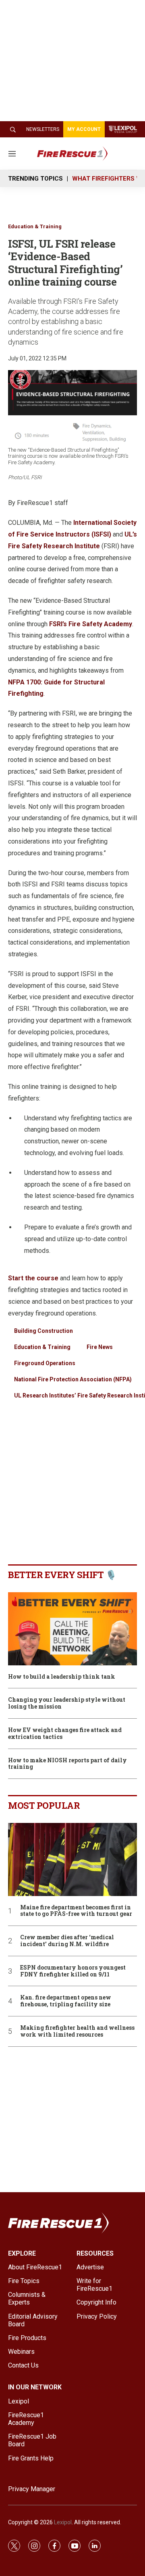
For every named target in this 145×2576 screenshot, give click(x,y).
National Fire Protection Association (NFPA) (73, 1379)
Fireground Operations (45, 1363)
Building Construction (43, 1331)
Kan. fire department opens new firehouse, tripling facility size (66, 2001)
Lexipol (63, 2522)
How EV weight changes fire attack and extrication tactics (65, 1734)
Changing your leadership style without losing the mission (67, 1703)
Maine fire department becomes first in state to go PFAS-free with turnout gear (76, 1911)
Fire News (100, 1347)
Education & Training (35, 226)
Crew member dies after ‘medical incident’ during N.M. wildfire (67, 1941)
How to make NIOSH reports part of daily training (67, 1764)
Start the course (34, 1278)
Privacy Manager (32, 2489)
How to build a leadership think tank (62, 1677)
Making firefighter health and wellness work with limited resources (77, 2031)
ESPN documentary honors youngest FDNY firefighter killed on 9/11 (73, 1971)
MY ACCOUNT (84, 129)
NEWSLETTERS (43, 129)
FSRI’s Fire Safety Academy (91, 624)
